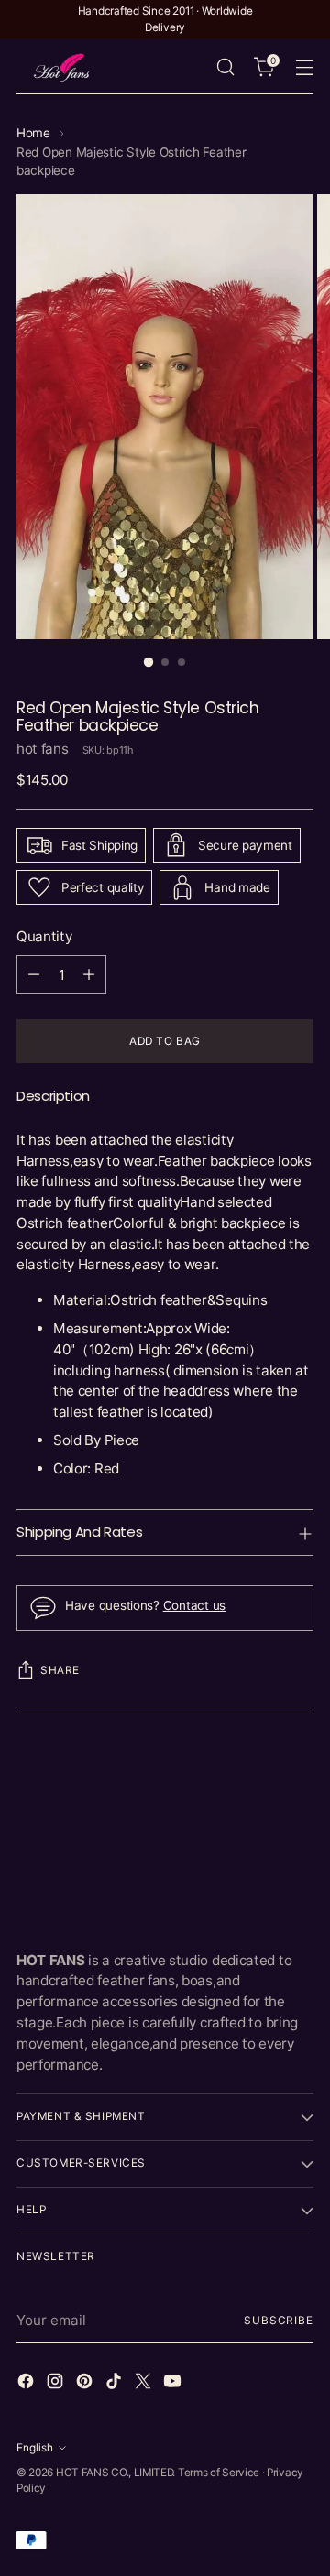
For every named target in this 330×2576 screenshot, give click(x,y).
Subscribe (279, 2321)
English (35, 2448)
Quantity (44, 936)
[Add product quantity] (89, 974)
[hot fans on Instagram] (57, 2384)
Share (60, 1670)
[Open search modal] (225, 67)
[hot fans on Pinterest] (86, 2384)
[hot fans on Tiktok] (115, 2384)
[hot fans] (62, 67)
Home (33, 133)
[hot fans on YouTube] (174, 2384)
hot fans (43, 749)
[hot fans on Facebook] (27, 2384)
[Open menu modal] (304, 67)
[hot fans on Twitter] (145, 2384)
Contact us (194, 1605)
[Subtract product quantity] (34, 974)
